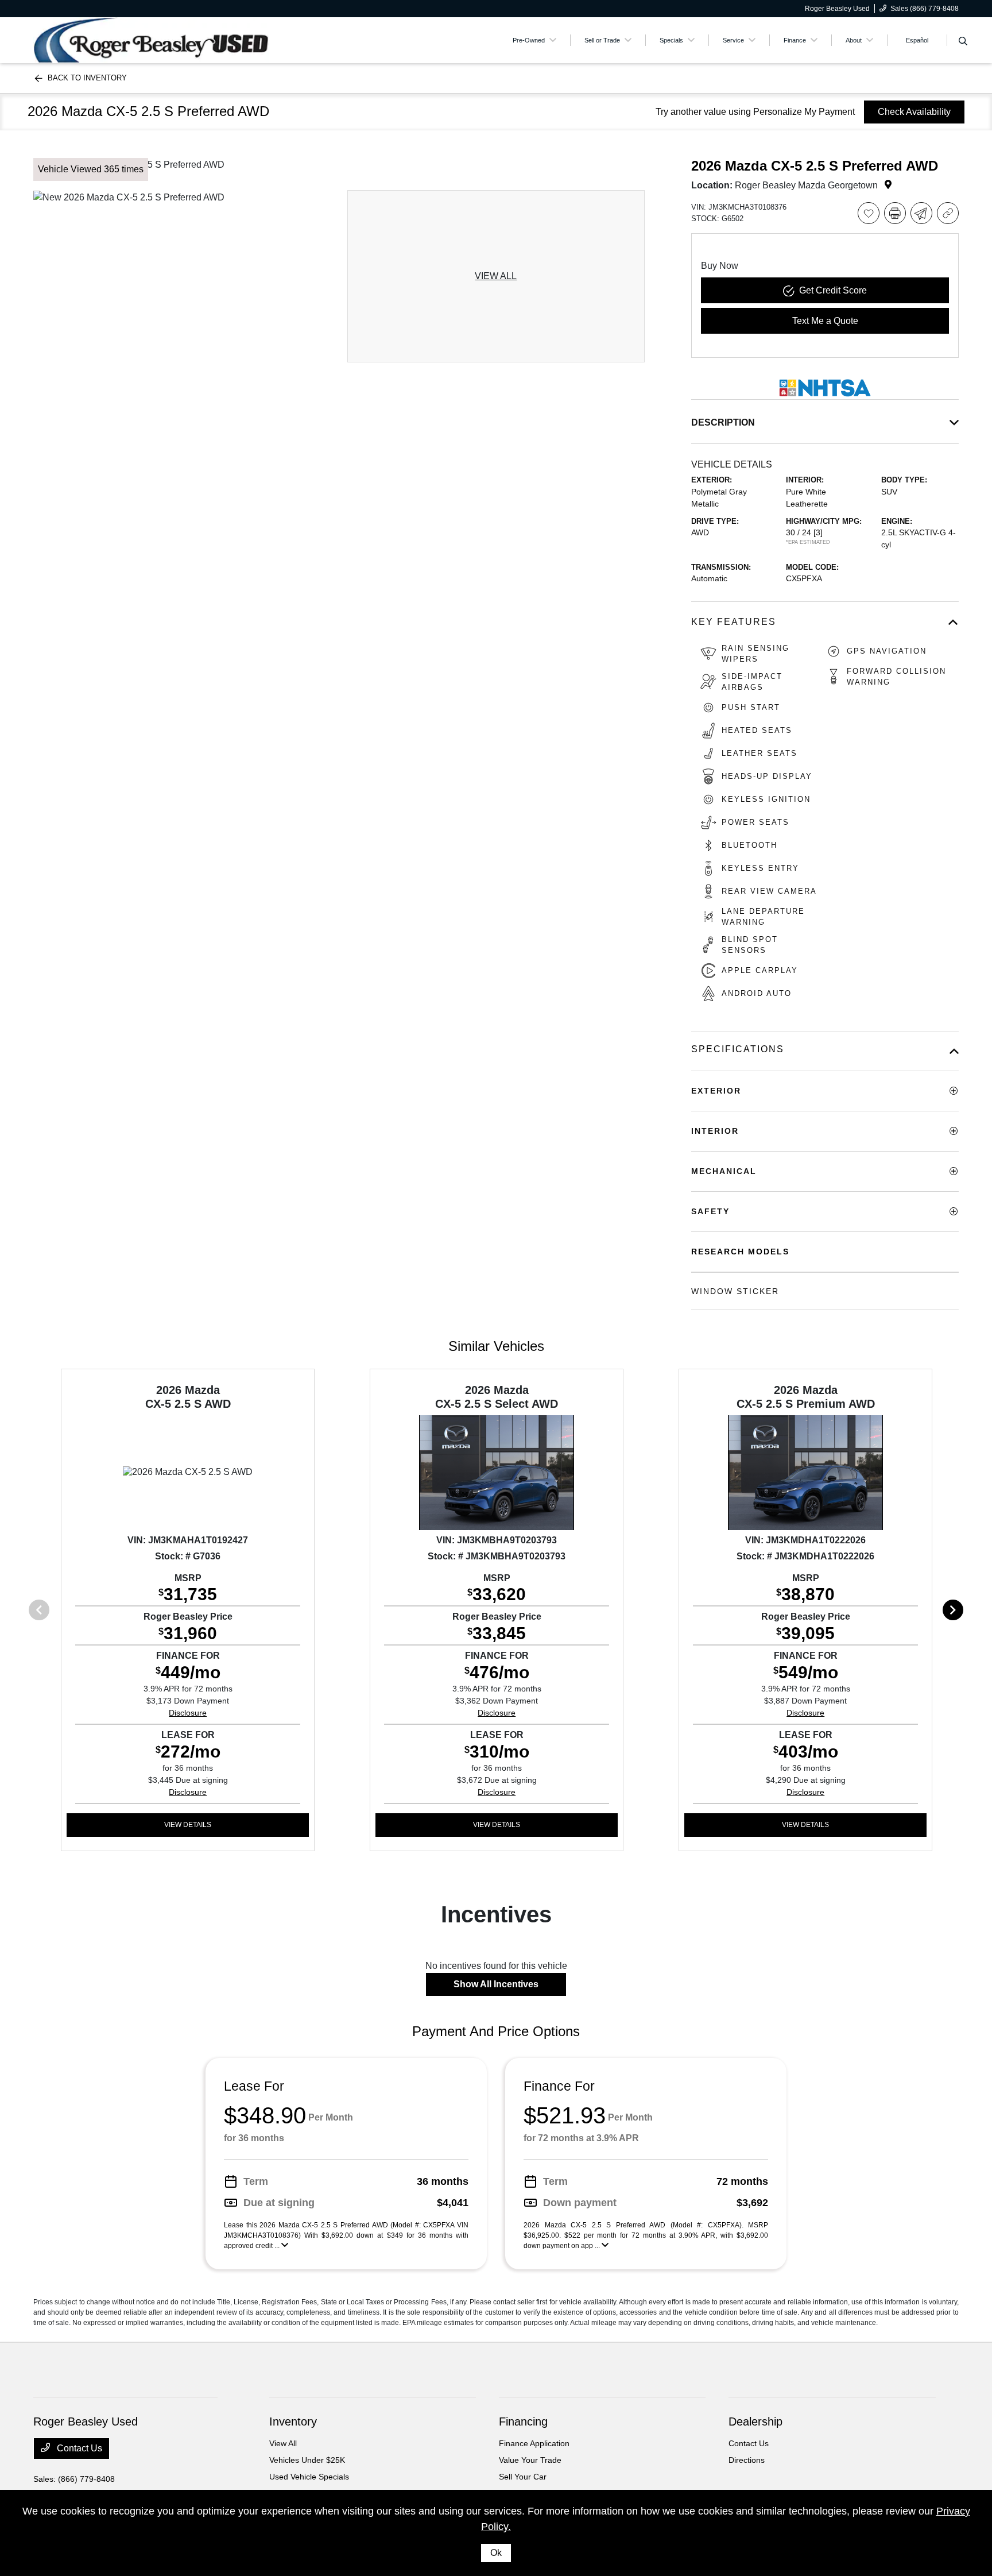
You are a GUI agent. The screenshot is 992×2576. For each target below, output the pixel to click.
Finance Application (534, 2443)
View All (283, 2443)
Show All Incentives (496, 1984)
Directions (747, 2460)
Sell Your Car (523, 2477)
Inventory (293, 2421)
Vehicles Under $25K (307, 2460)
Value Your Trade (530, 2460)
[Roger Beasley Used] (151, 39)
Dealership (755, 2421)
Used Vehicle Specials (309, 2477)
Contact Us (78, 2448)
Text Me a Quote (825, 321)
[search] (963, 42)
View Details (188, 1825)
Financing (523, 2421)
